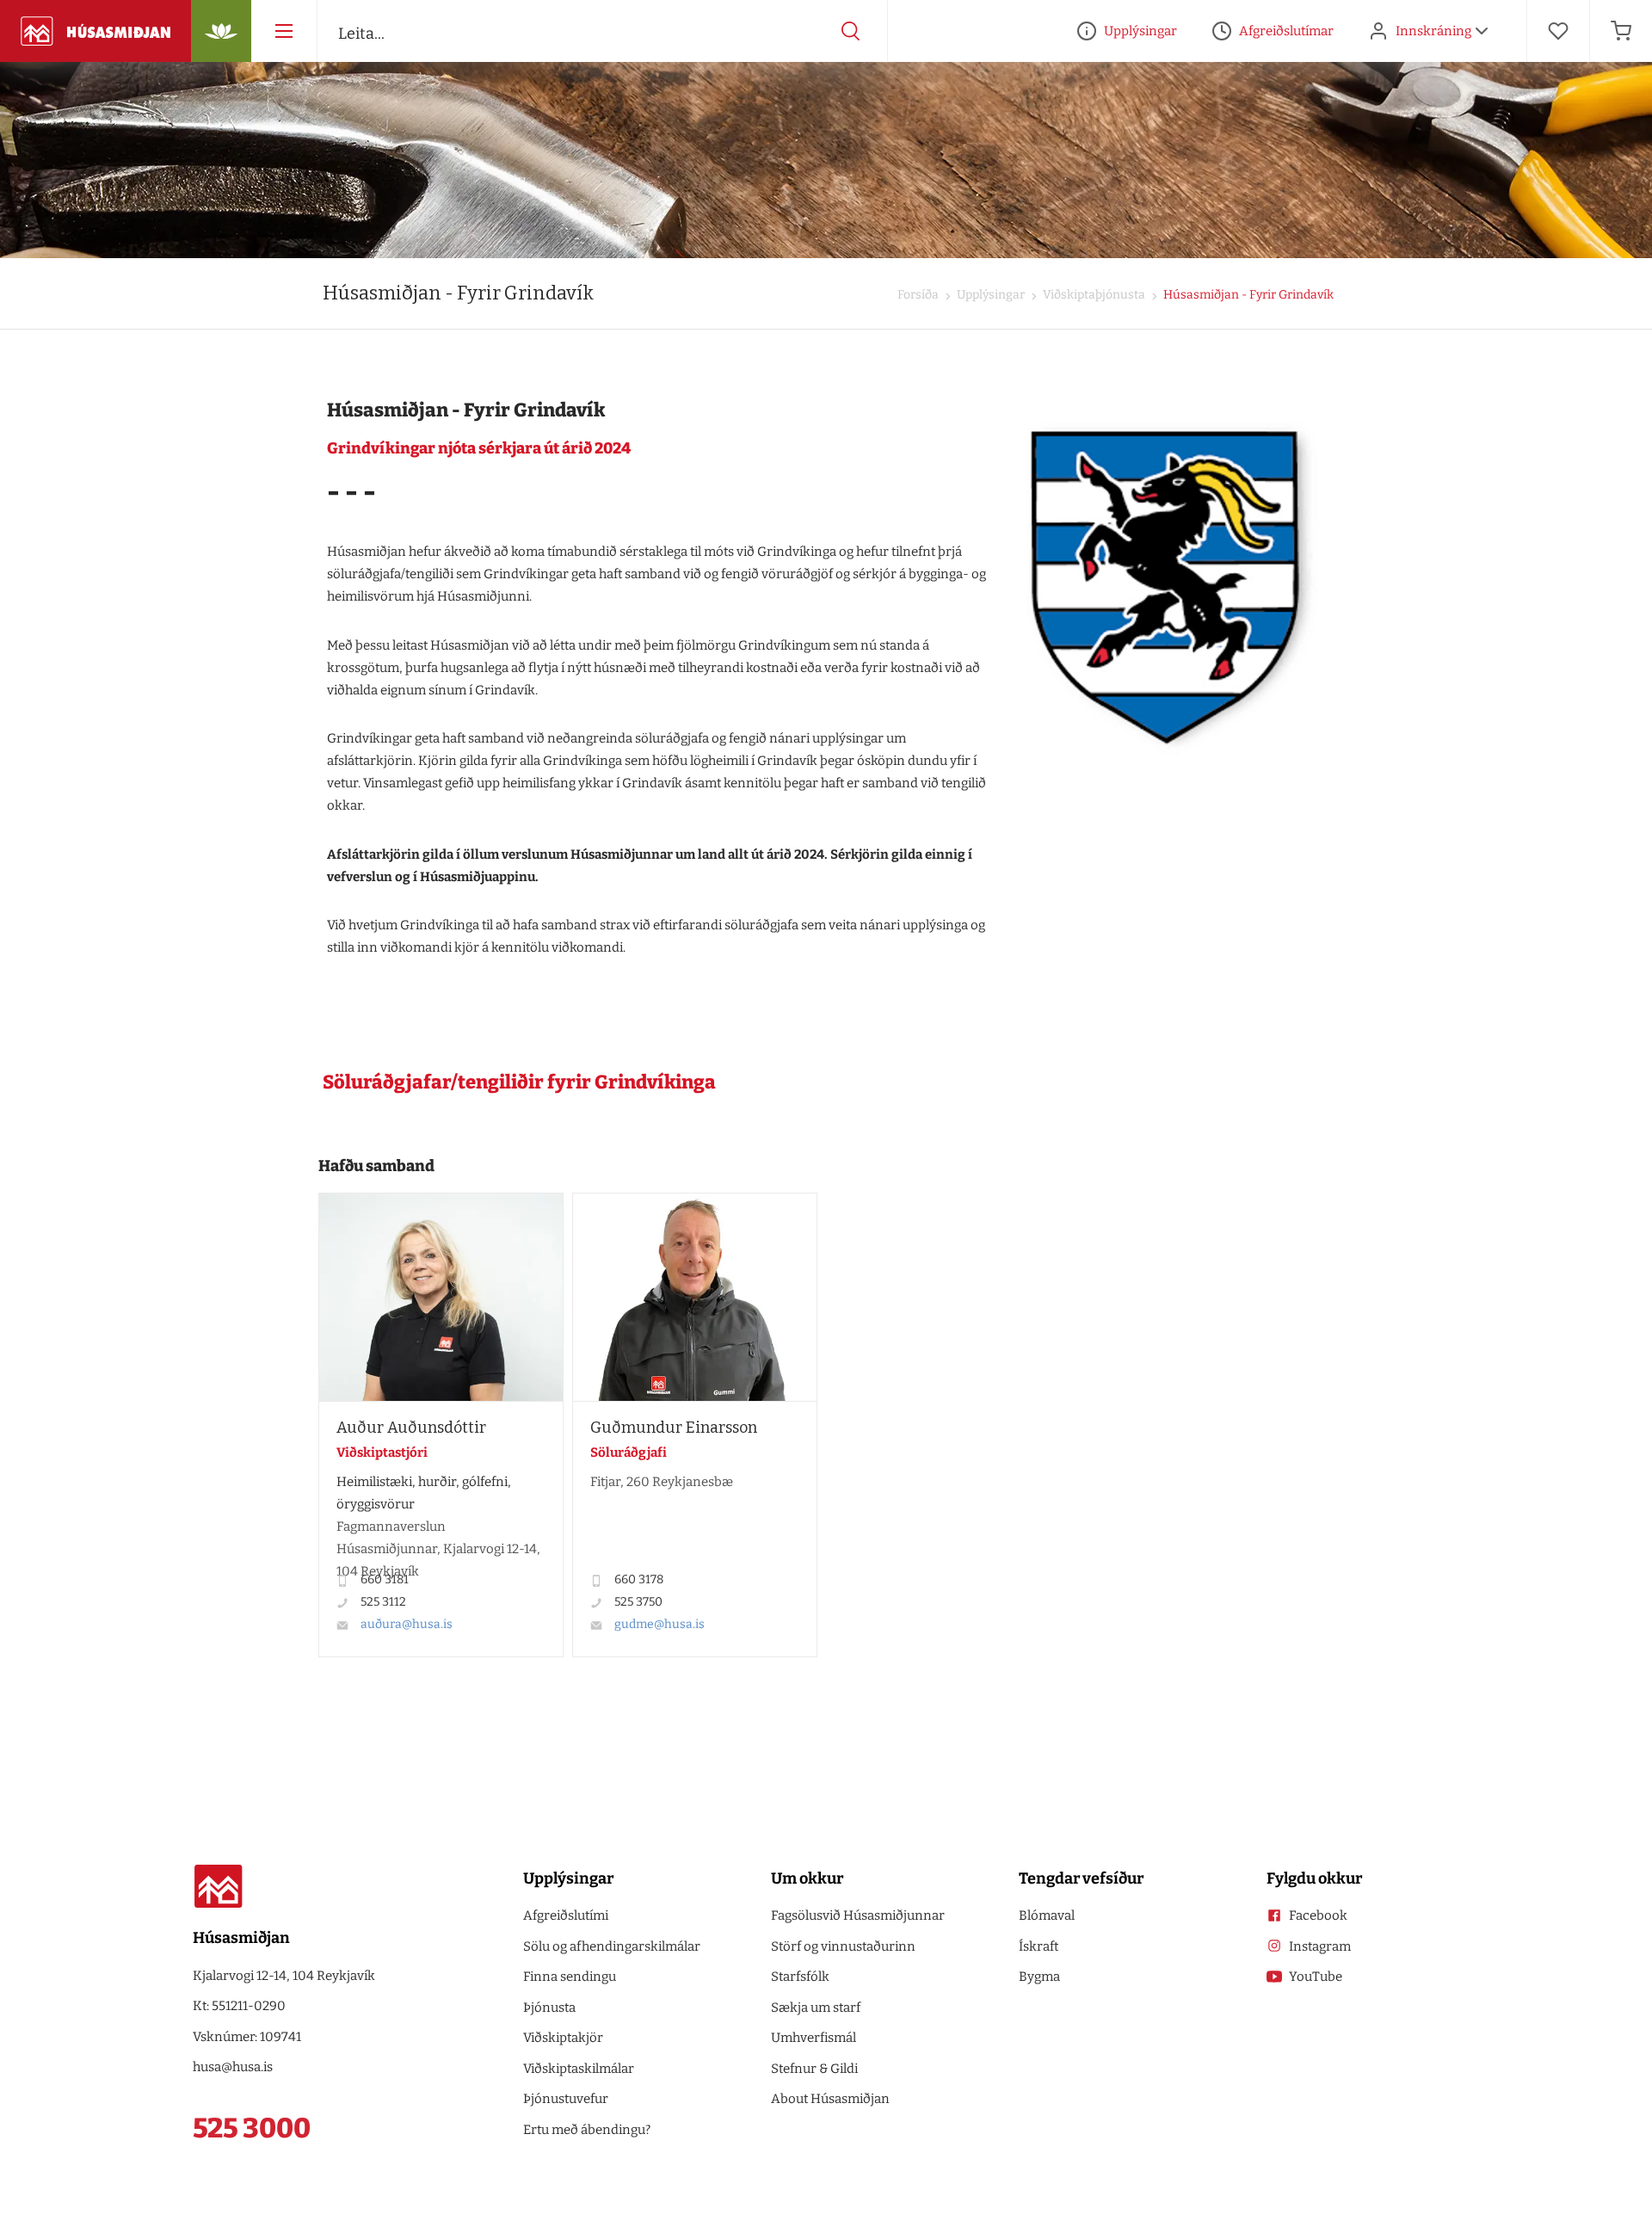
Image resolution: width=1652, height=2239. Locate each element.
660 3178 (639, 1579)
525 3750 (638, 1602)
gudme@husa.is (660, 1624)
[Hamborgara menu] (284, 31)
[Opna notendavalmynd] (1482, 31)
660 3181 (385, 1579)
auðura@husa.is (407, 1624)
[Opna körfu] (1621, 31)
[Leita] (851, 31)
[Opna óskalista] (1558, 31)
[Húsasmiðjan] (96, 31)
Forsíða (918, 295)
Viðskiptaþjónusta (1093, 295)
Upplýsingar (989, 295)
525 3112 (383, 1602)
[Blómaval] (221, 31)
